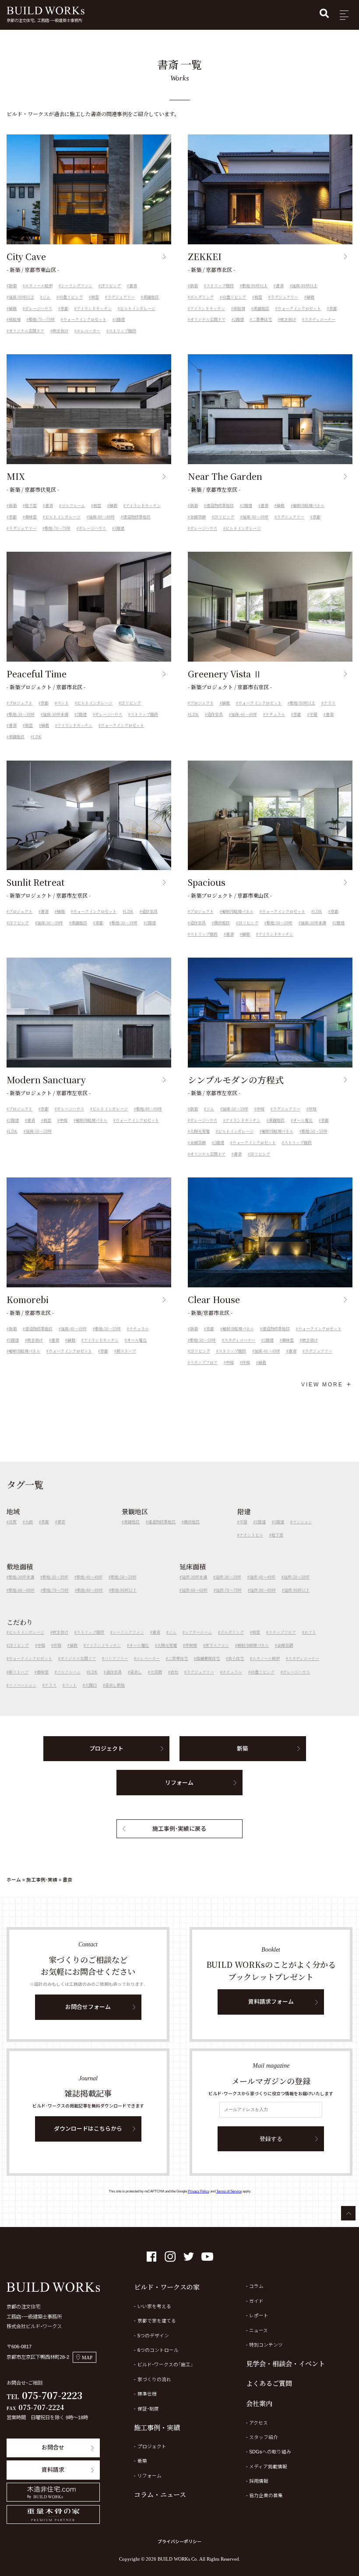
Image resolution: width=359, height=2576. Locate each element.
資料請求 (53, 2470)
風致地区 (222, 923)
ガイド (256, 2301)
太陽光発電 (200, 1131)
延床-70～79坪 (229, 1590)
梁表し (136, 1672)
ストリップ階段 (122, 331)
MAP (87, 2358)
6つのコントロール (158, 2350)
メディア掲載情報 (268, 2467)
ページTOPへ (348, 2213)
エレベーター (88, 331)
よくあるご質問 (269, 2383)
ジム (46, 297)
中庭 (63, 1121)
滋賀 (13, 1522)
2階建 (239, 320)
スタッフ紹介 (264, 2437)
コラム (256, 2286)
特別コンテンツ (266, 2345)
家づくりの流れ (154, 2379)
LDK (37, 737)
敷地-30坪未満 (21, 1577)
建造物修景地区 (137, 517)
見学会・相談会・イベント (285, 2363)
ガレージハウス (39, 309)
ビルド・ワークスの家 (167, 2287)
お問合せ (53, 2447)
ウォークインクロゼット (85, 320)
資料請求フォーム (271, 2002)
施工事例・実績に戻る (179, 1829)
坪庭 (313, 1109)
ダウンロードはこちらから (88, 2129)
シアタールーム (198, 1632)
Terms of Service (229, 2191)
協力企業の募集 (266, 2495)
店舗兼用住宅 (208, 1659)
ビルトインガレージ (138, 309)
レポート (259, 2315)
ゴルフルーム (73, 506)
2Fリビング (111, 286)
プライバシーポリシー (179, 2542)
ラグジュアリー (121, 297)
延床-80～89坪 (102, 517)
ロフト (310, 1632)
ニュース (259, 2330)
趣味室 (31, 517)
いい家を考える (154, 2306)
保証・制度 (148, 2409)
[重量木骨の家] (53, 2514)
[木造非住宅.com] (53, 2492)
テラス (329, 703)
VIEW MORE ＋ (327, 1385)
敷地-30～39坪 (22, 715)
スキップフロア (204, 1363)
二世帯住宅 (262, 320)
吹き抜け (60, 331)
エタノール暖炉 (39, 286)
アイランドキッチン (94, 309)
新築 (13, 286)
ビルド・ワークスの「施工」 (165, 2365)
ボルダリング (202, 297)
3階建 (120, 320)
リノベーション (23, 1685)
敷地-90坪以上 (255, 286)
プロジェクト (21, 703)
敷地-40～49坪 (90, 1577)
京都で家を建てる (157, 2321)
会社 (174, 1672)
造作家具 (215, 715)
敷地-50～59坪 (280, 923)
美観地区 (151, 297)
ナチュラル (275, 715)
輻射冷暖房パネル (309, 506)
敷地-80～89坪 (149, 1109)
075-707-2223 (52, 2395)
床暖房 (15, 320)
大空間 (156, 1672)
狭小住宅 (236, 1659)
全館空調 (198, 517)
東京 (61, 1522)
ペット (63, 703)
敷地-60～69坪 (22, 1590)
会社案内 (259, 2403)
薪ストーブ (126, 1351)
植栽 (13, 309)
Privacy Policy (199, 2191)
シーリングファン (77, 286)
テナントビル (251, 1535)
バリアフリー (116, 1659)
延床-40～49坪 (255, 517)
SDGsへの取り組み (270, 2452)
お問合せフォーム (88, 2007)
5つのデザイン (153, 2336)
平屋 (313, 715)
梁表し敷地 (115, 1685)
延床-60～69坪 (195, 1590)
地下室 (31, 506)
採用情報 (259, 2481)
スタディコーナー (320, 320)
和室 (95, 297)
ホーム (14, 1880)
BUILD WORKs (46, 11)
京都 (64, 309)
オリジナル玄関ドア (26, 331)
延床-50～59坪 (39, 1131)
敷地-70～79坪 (42, 320)
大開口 (91, 1685)
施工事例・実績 (42, 1880)
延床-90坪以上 (21, 297)
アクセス (259, 2423)
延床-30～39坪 (50, 923)
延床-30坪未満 (56, 715)
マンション (302, 1522)
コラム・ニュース (160, 2494)
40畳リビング (71, 297)
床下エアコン (217, 1646)
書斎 (133, 286)
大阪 (29, 1522)
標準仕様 (147, 2394)
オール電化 (303, 1121)
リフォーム (179, 1783)
